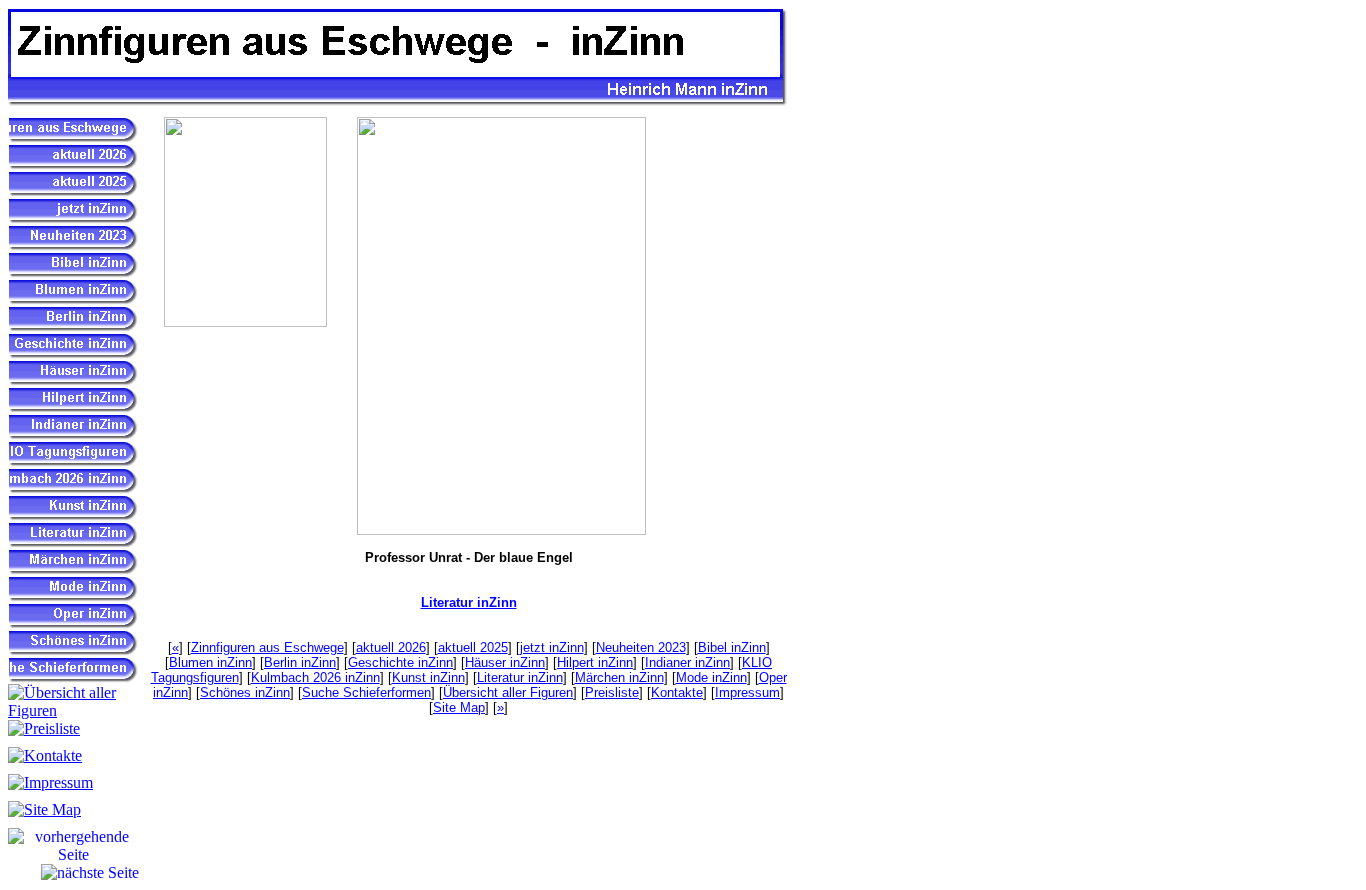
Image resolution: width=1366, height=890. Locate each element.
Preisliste (612, 692)
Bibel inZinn (732, 647)
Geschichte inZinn (400, 662)
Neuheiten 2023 (641, 647)
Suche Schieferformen (366, 692)
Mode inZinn (711, 677)
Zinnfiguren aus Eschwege (267, 647)
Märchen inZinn (619, 677)
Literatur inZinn (469, 602)
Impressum (747, 692)
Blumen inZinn (210, 662)
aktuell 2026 (391, 647)
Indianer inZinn (687, 662)
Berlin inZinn (300, 662)
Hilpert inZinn (595, 662)
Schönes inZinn (245, 692)
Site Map (459, 707)
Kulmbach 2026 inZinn (315, 677)
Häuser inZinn (505, 662)
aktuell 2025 (473, 647)
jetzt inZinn (552, 647)
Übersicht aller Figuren (508, 692)
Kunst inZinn (428, 677)
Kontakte (677, 692)
